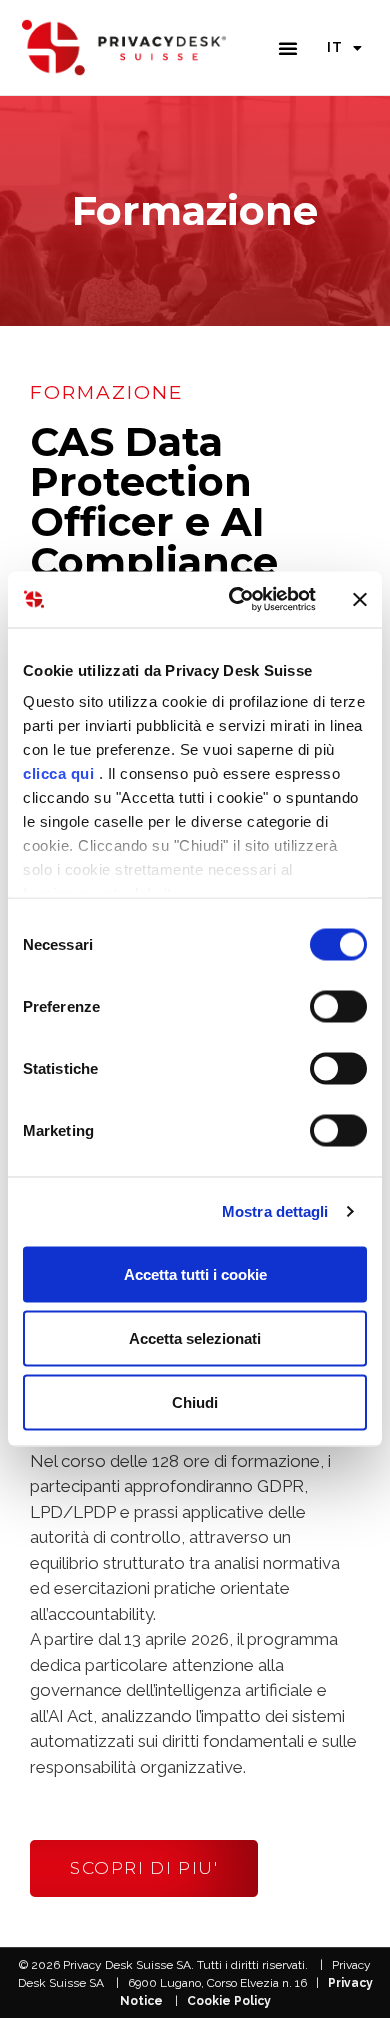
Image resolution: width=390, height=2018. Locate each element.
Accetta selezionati (195, 1337)
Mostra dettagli (275, 1211)
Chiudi (195, 1401)
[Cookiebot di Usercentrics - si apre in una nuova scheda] (236, 600)
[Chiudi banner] (360, 599)
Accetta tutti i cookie (195, 1273)
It (335, 47)
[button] (288, 48)
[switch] (338, 1006)
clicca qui (58, 773)
